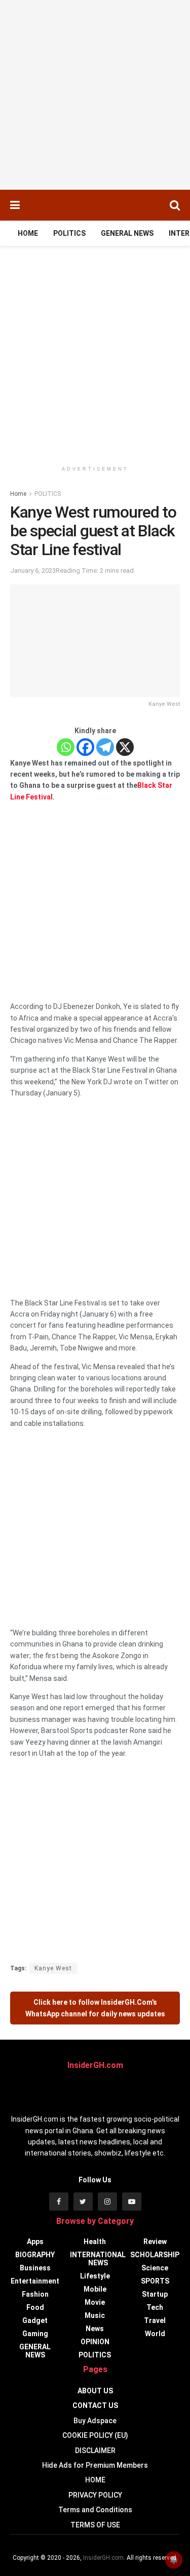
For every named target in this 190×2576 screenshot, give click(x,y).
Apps (35, 2242)
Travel (155, 2320)
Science (155, 2268)
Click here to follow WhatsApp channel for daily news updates (95, 2008)
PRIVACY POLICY (95, 2495)
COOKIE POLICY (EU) (95, 2435)
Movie (95, 2302)
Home (18, 494)
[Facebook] (85, 747)
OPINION (95, 2342)
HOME (28, 233)
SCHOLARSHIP (155, 2255)
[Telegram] (105, 747)
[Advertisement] (95, 95)
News (95, 2329)
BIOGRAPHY (35, 2255)
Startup (155, 2294)
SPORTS (155, 2281)
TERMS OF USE (95, 2525)
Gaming (35, 2334)
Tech (155, 2307)
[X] (125, 747)
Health (95, 2242)
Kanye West (53, 1968)
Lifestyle (95, 2276)
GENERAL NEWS (127, 233)
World (155, 2334)
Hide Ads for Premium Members (95, 2465)
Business (35, 2268)
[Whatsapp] (66, 747)
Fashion (35, 2294)
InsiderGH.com (103, 2558)
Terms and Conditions (95, 2510)
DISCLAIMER (95, 2451)
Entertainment (35, 2281)
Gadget (35, 2320)
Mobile (95, 2289)
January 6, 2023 (33, 571)
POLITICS (69, 233)
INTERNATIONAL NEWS (98, 2259)
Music (95, 2315)
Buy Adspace (95, 2421)
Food (35, 2307)
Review (155, 2242)
